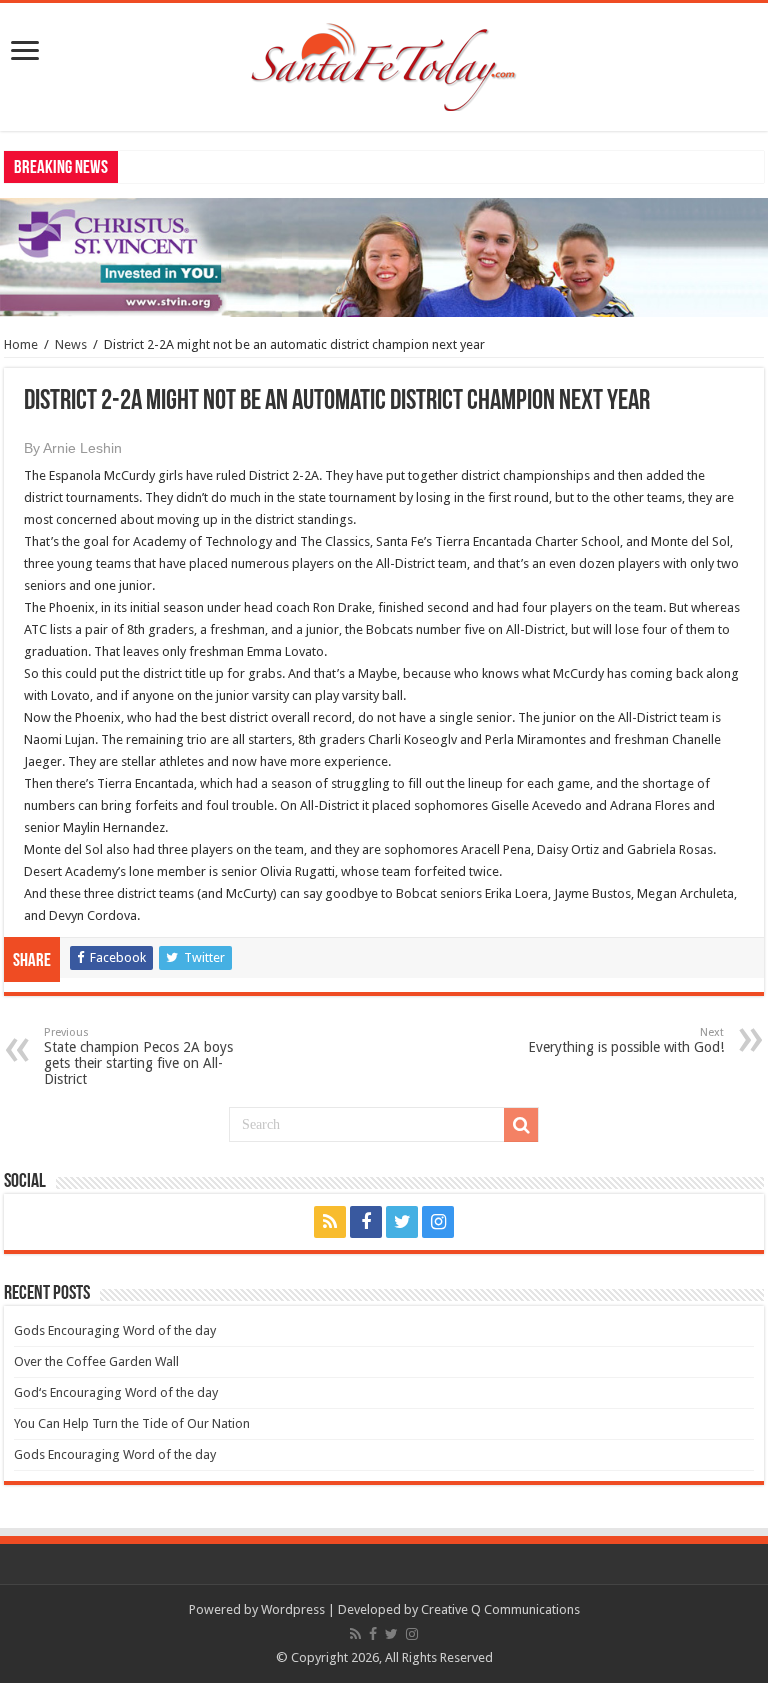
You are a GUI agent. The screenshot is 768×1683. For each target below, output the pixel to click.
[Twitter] (402, 1222)
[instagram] (438, 1222)
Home (21, 344)
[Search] (521, 1125)
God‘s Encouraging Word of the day (116, 1392)
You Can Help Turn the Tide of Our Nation (132, 1423)
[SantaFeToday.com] (384, 63)
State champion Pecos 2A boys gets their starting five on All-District (138, 1056)
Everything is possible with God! (626, 1040)
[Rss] (330, 1222)
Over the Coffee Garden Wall (96, 1361)
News (71, 344)
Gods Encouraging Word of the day (115, 1330)
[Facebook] (366, 1222)
